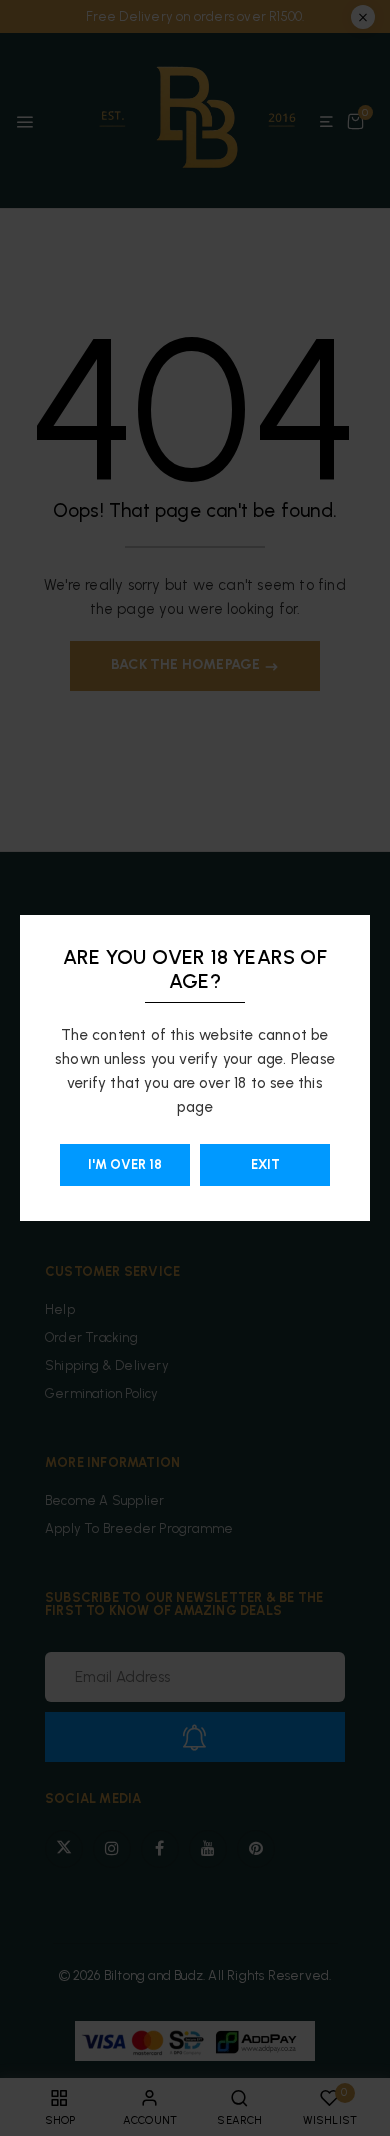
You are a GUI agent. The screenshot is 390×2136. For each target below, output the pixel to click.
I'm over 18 (125, 1164)
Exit (265, 1164)
